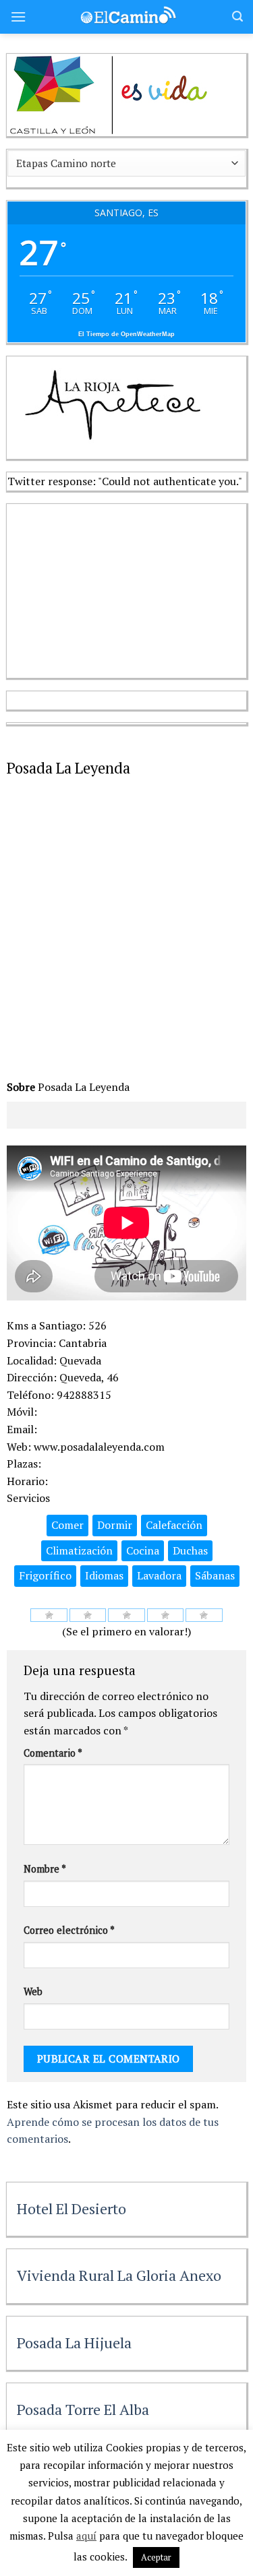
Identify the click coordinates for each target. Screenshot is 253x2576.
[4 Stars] (166, 1615)
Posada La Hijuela (74, 2343)
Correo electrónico (69, 1930)
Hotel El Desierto (72, 2208)
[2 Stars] (88, 1615)
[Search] (237, 17)
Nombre (45, 1869)
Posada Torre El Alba (83, 2409)
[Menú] (18, 17)
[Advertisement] (108, 588)
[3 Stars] (126, 1615)
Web (33, 1991)
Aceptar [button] (156, 2557)
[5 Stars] (204, 1615)
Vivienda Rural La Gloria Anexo (119, 2275)
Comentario (53, 1753)
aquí (86, 2536)
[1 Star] (49, 1615)
